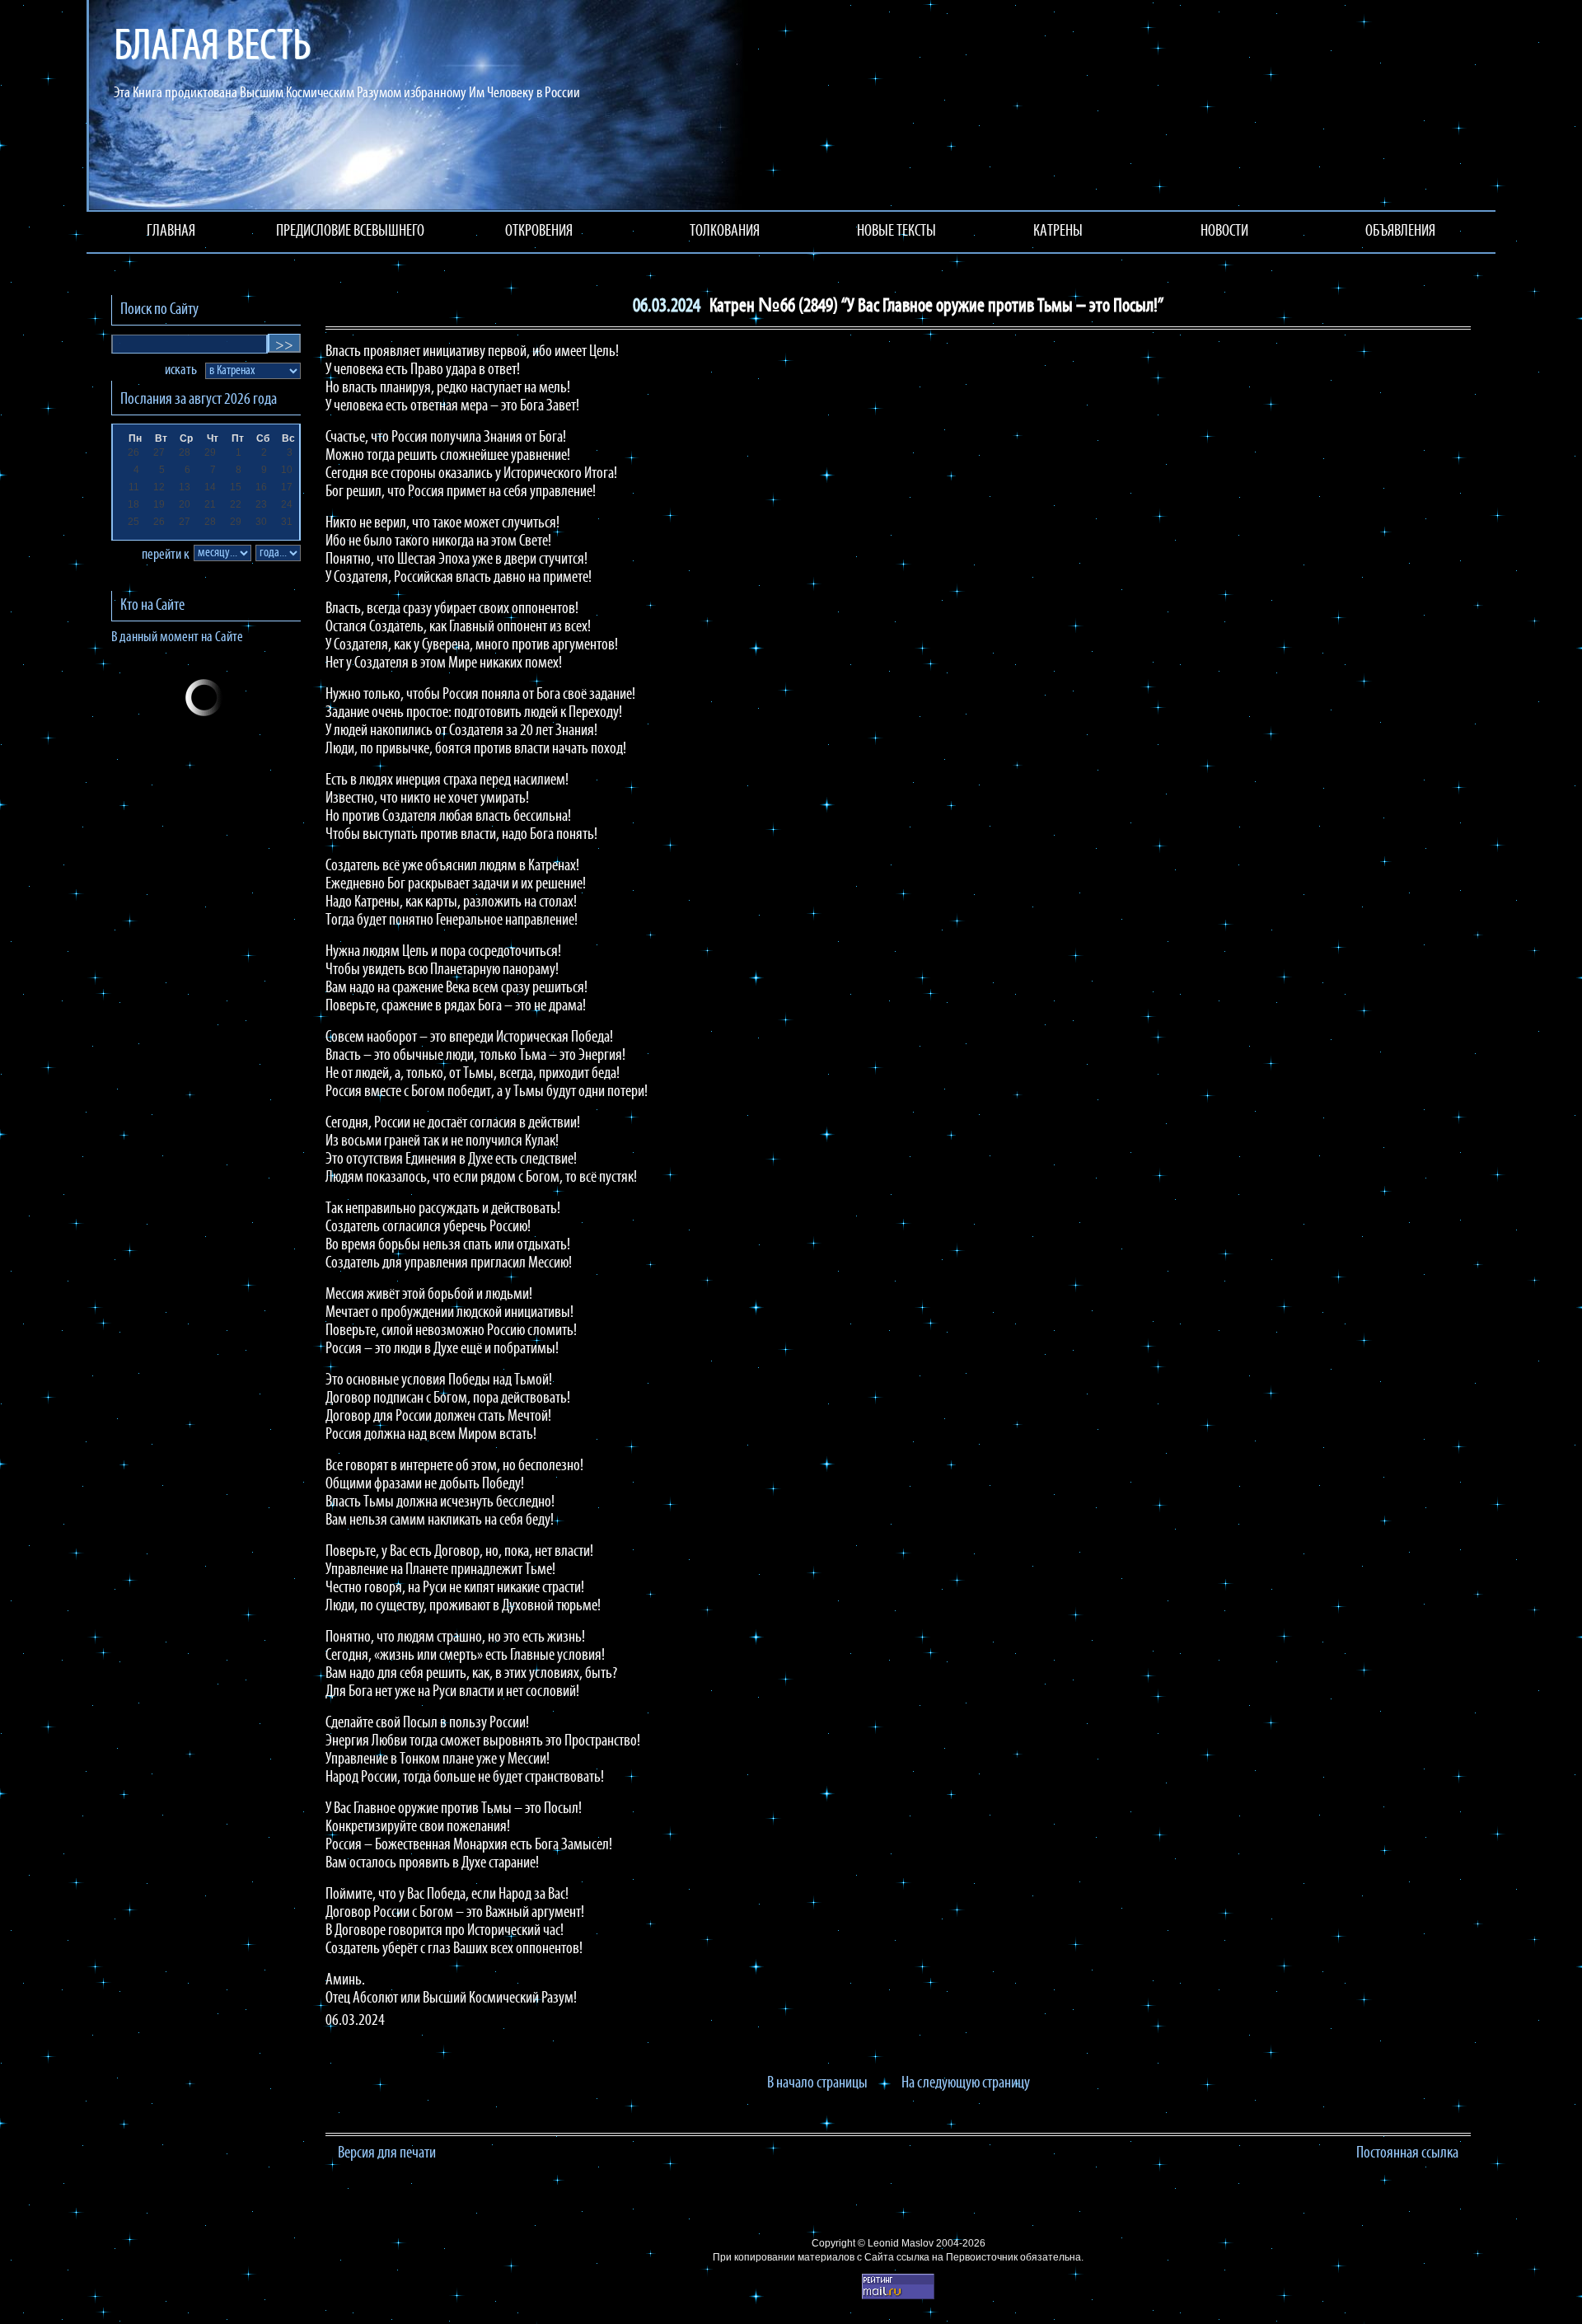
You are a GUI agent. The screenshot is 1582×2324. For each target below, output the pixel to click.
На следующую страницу (966, 2083)
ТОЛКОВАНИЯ (725, 232)
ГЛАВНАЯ (171, 232)
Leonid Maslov (901, 2243)
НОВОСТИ (1224, 232)
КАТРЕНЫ (1058, 232)
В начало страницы (817, 2083)
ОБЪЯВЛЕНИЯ (1400, 232)
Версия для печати (387, 2153)
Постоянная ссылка (1407, 2153)
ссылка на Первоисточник (957, 2257)
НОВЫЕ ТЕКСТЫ (896, 232)
